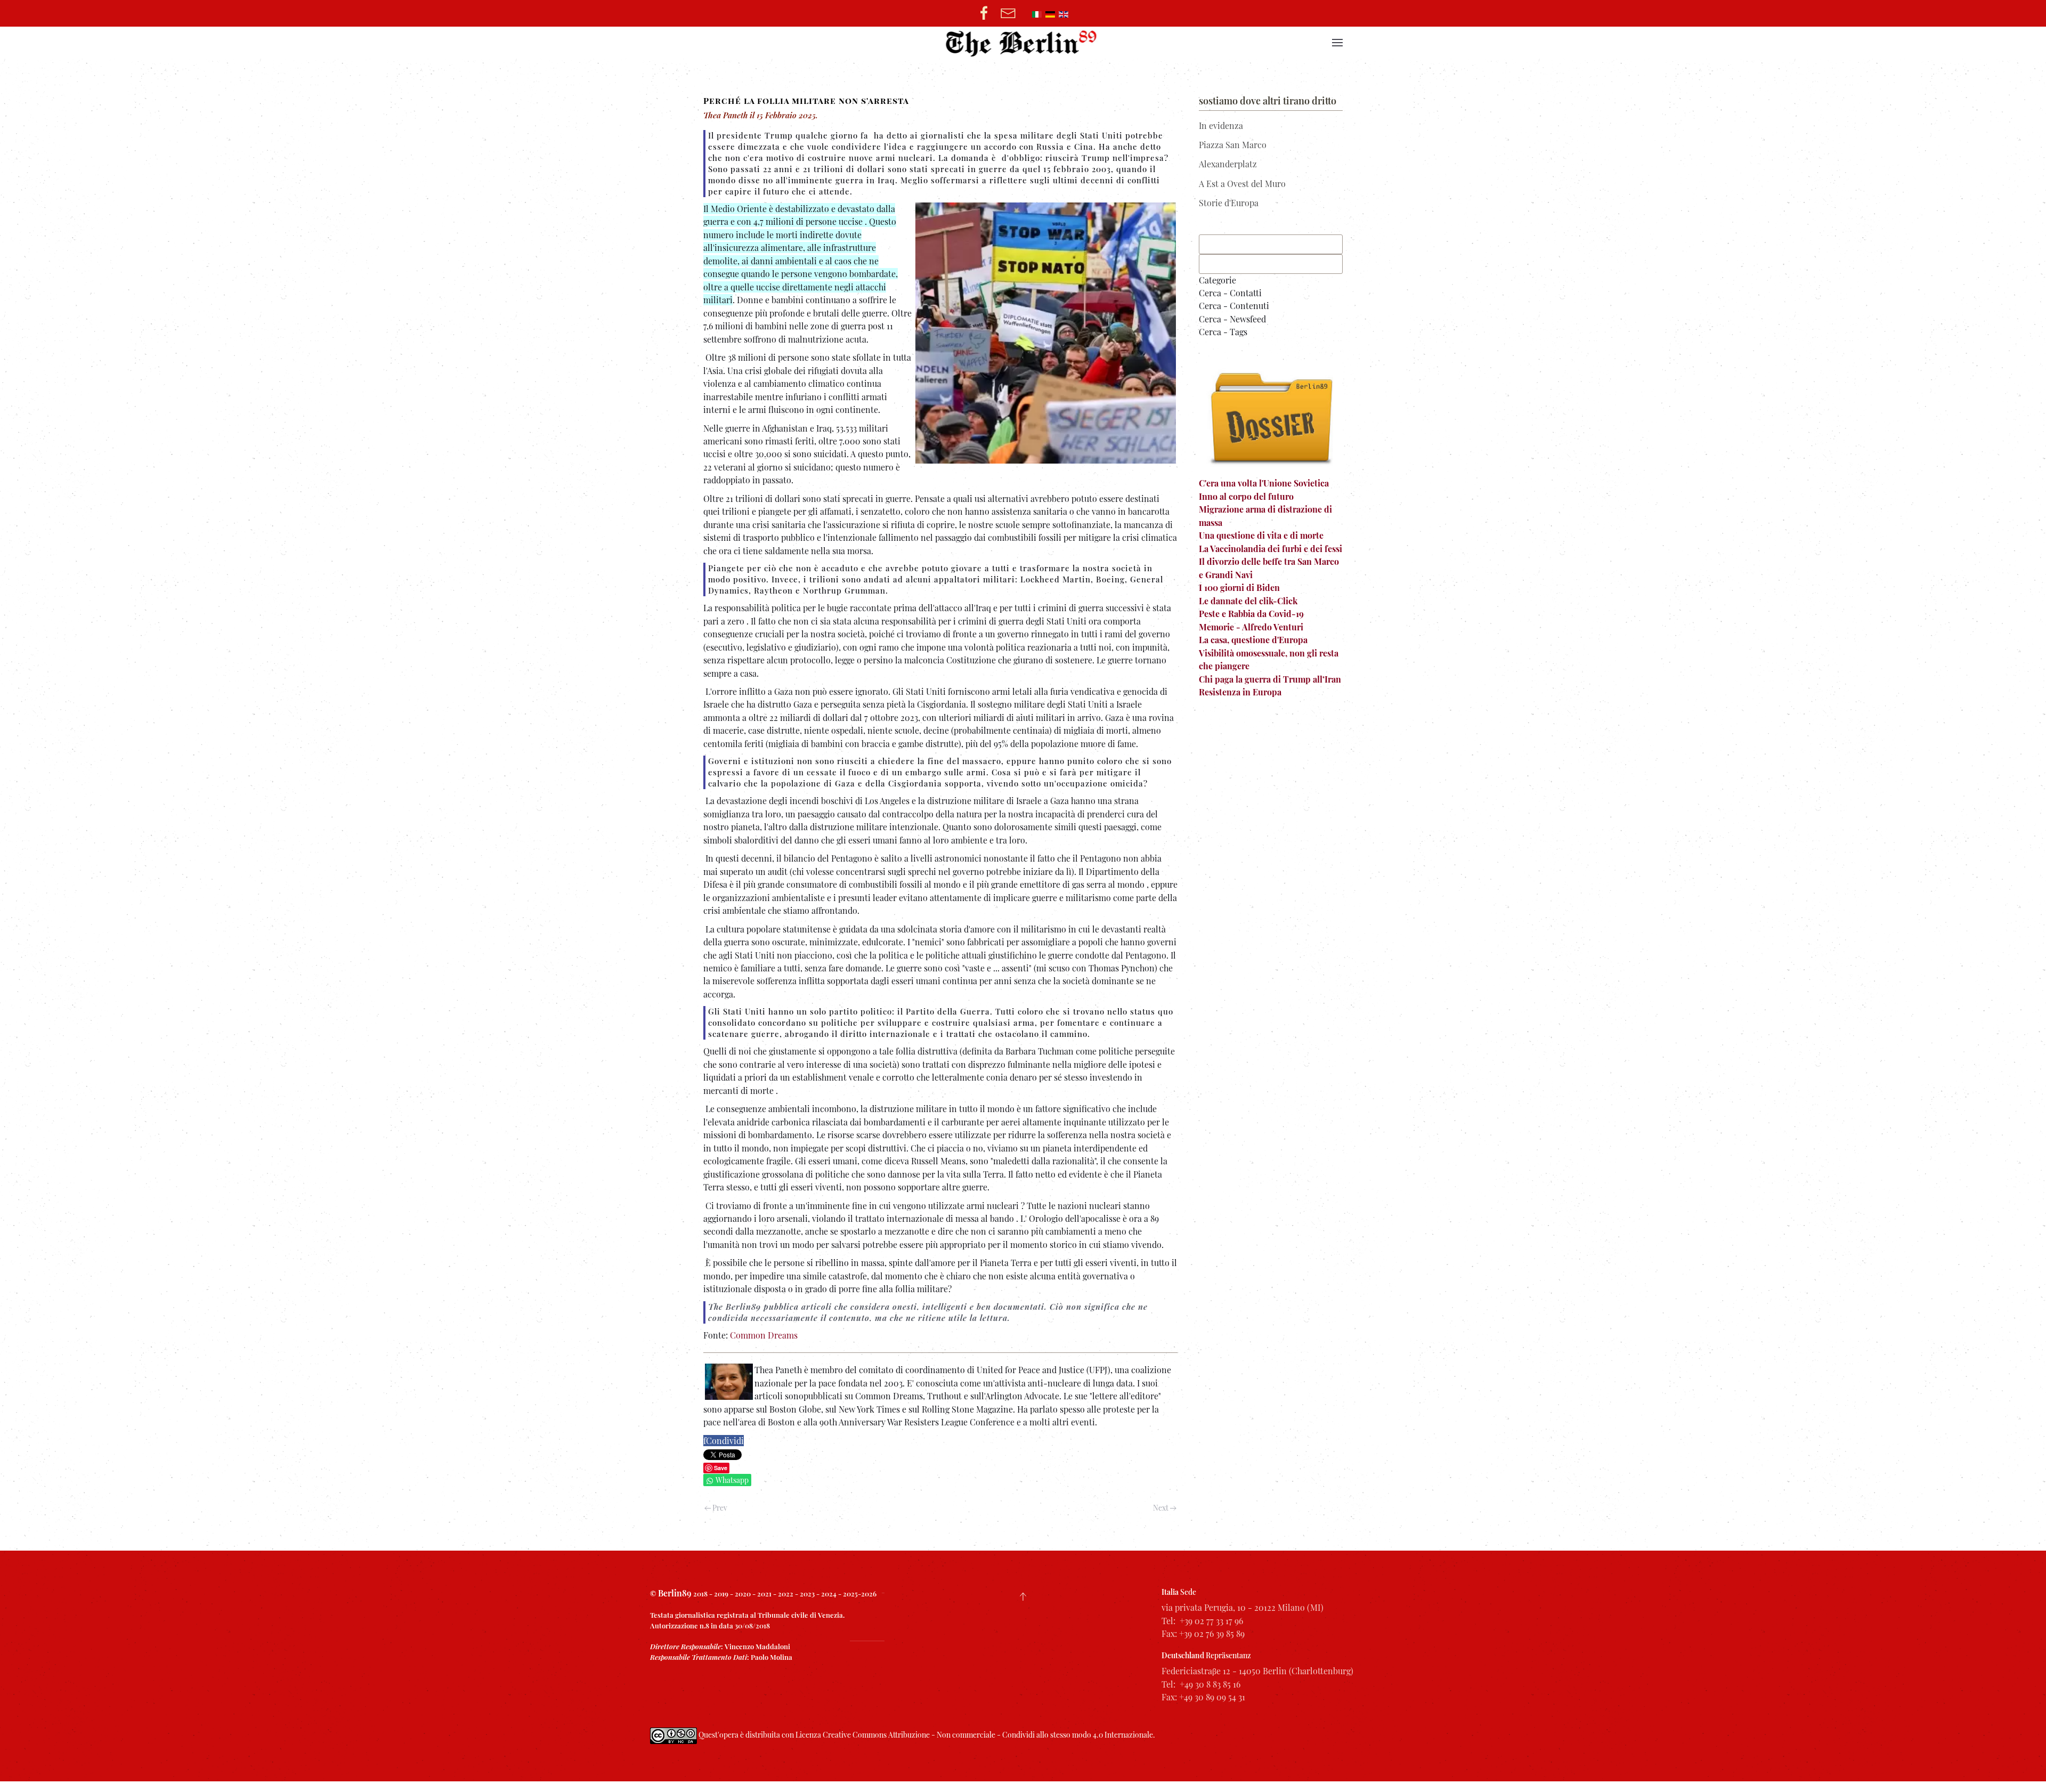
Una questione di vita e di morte (1261, 535)
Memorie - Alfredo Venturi (1251, 627)
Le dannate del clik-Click (1248, 601)
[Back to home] (1023, 43)
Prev (719, 1508)
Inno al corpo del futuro (1246, 496)
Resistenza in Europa (1240, 692)
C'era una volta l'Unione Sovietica (1264, 483)
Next (1162, 1508)
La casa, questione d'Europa (1253, 640)
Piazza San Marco (1233, 145)
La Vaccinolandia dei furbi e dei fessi (1270, 549)
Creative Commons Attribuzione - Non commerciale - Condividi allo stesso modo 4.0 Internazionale (988, 1735)
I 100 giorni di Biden (1239, 587)
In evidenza (1221, 125)
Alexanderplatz (1228, 164)
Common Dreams (764, 1335)
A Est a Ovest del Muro (1242, 184)
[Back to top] (1023, 1596)
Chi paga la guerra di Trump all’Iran (1270, 679)
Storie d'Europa (1229, 203)
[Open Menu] (1337, 43)
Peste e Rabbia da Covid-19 (1251, 614)
